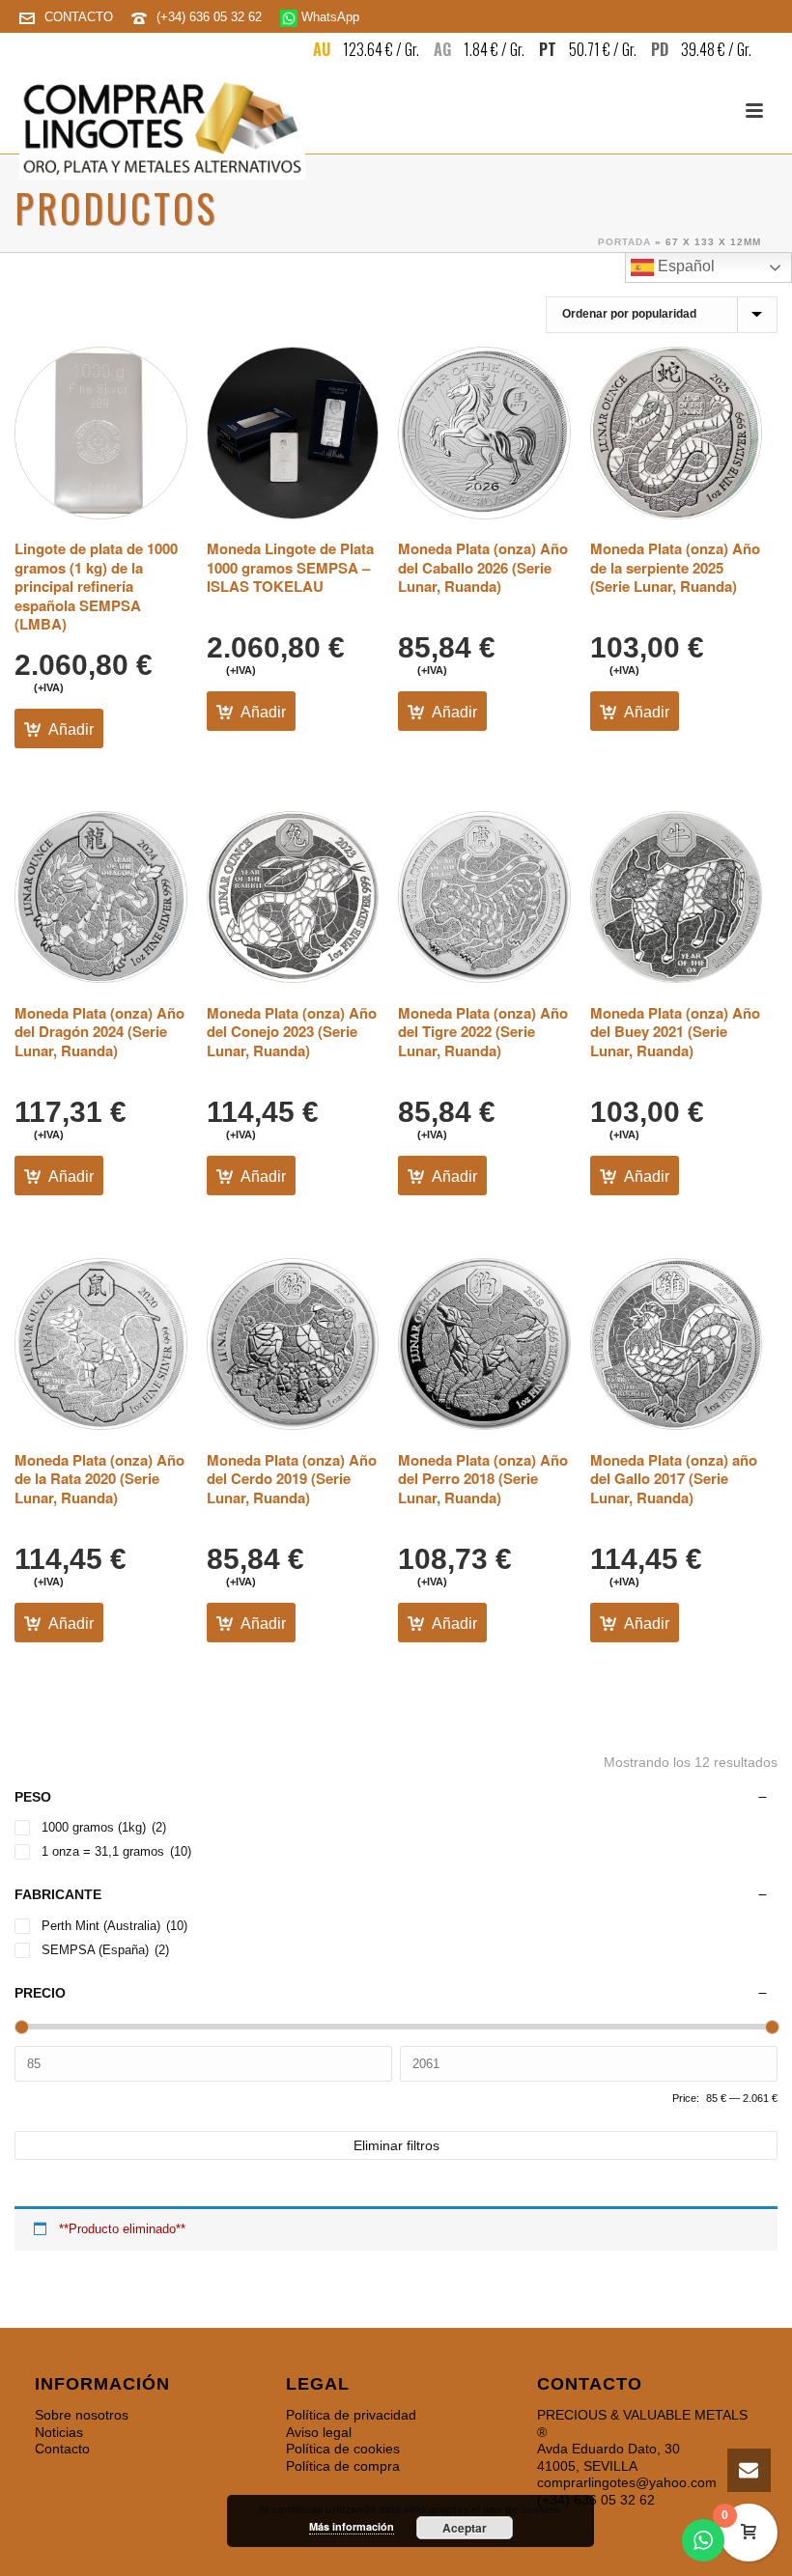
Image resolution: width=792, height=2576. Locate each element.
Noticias (59, 2432)
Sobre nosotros (82, 2415)
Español (684, 266)
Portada (624, 242)
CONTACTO (79, 17)
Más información (352, 2526)
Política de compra (343, 2466)
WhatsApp (328, 17)
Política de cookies (343, 2449)
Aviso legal (319, 2432)
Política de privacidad (351, 2415)
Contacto (62, 2449)
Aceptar (465, 2528)
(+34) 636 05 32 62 (211, 17)
